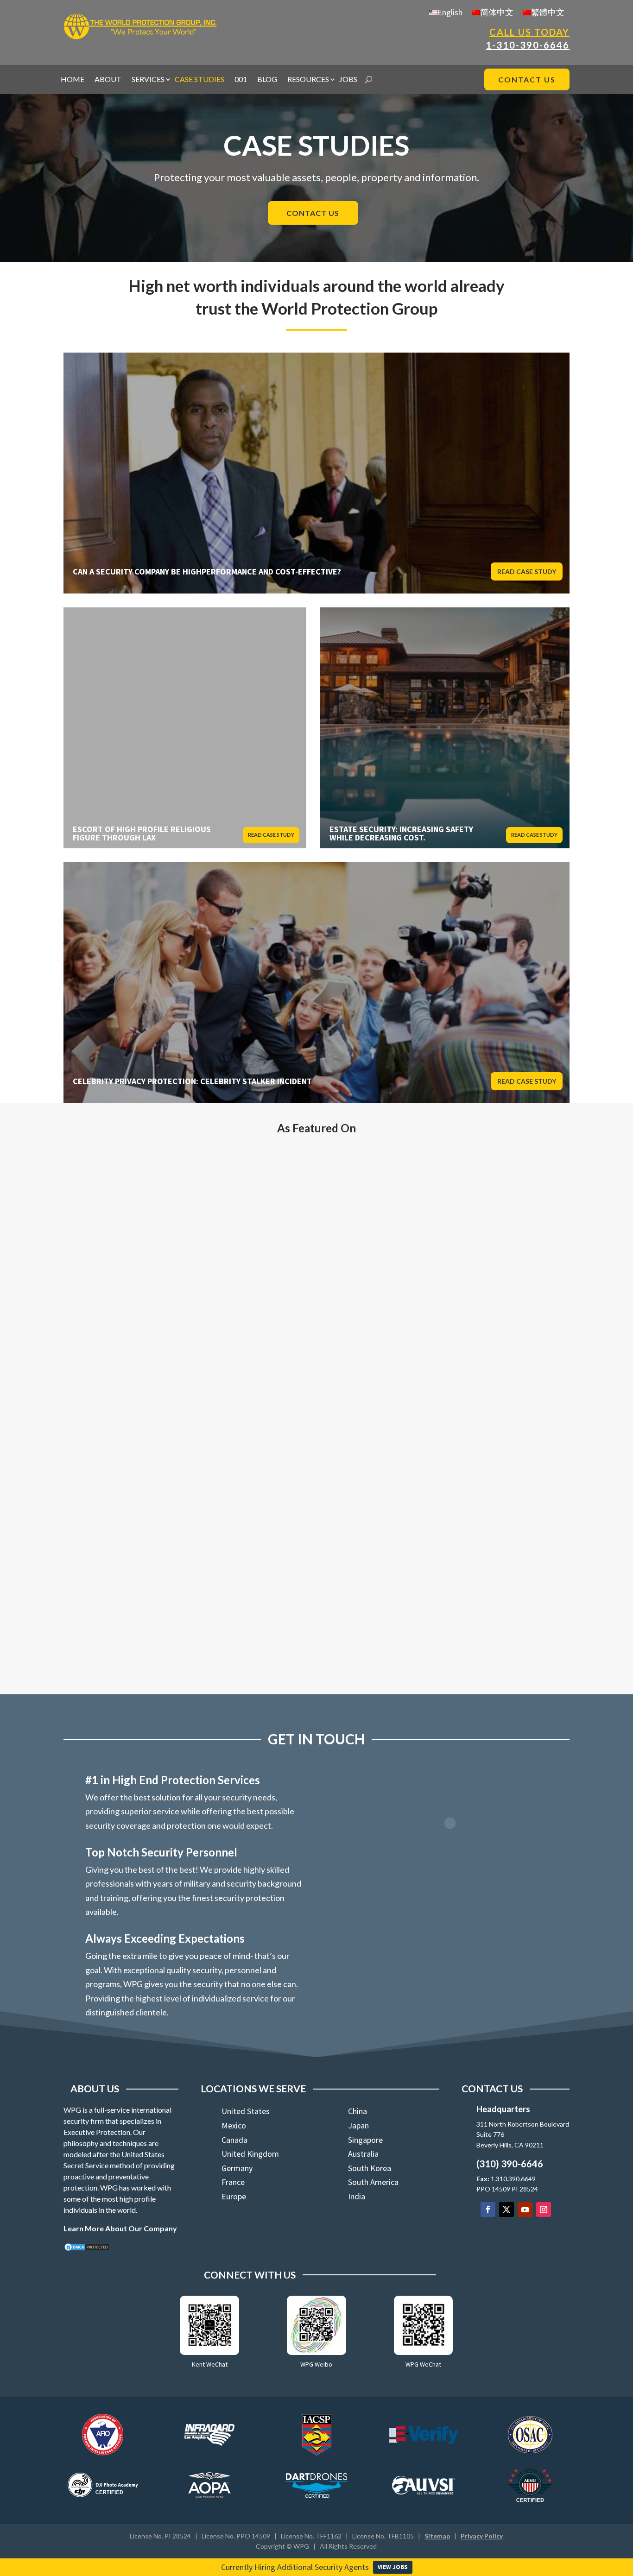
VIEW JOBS (393, 2567)
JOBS (348, 80)
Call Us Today (529, 32)
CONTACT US (527, 79)
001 (241, 80)
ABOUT (108, 80)
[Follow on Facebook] (488, 2210)
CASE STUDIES (199, 80)
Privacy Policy (482, 2536)
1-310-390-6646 (528, 45)
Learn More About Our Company (120, 2228)
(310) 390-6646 (510, 2164)
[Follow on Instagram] (544, 2210)
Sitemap (437, 2536)
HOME (73, 80)
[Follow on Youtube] (525, 2210)
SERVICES (148, 80)
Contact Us (313, 213)
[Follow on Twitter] (506, 2210)
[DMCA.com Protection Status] (87, 2249)
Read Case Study (527, 571)
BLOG (267, 80)
